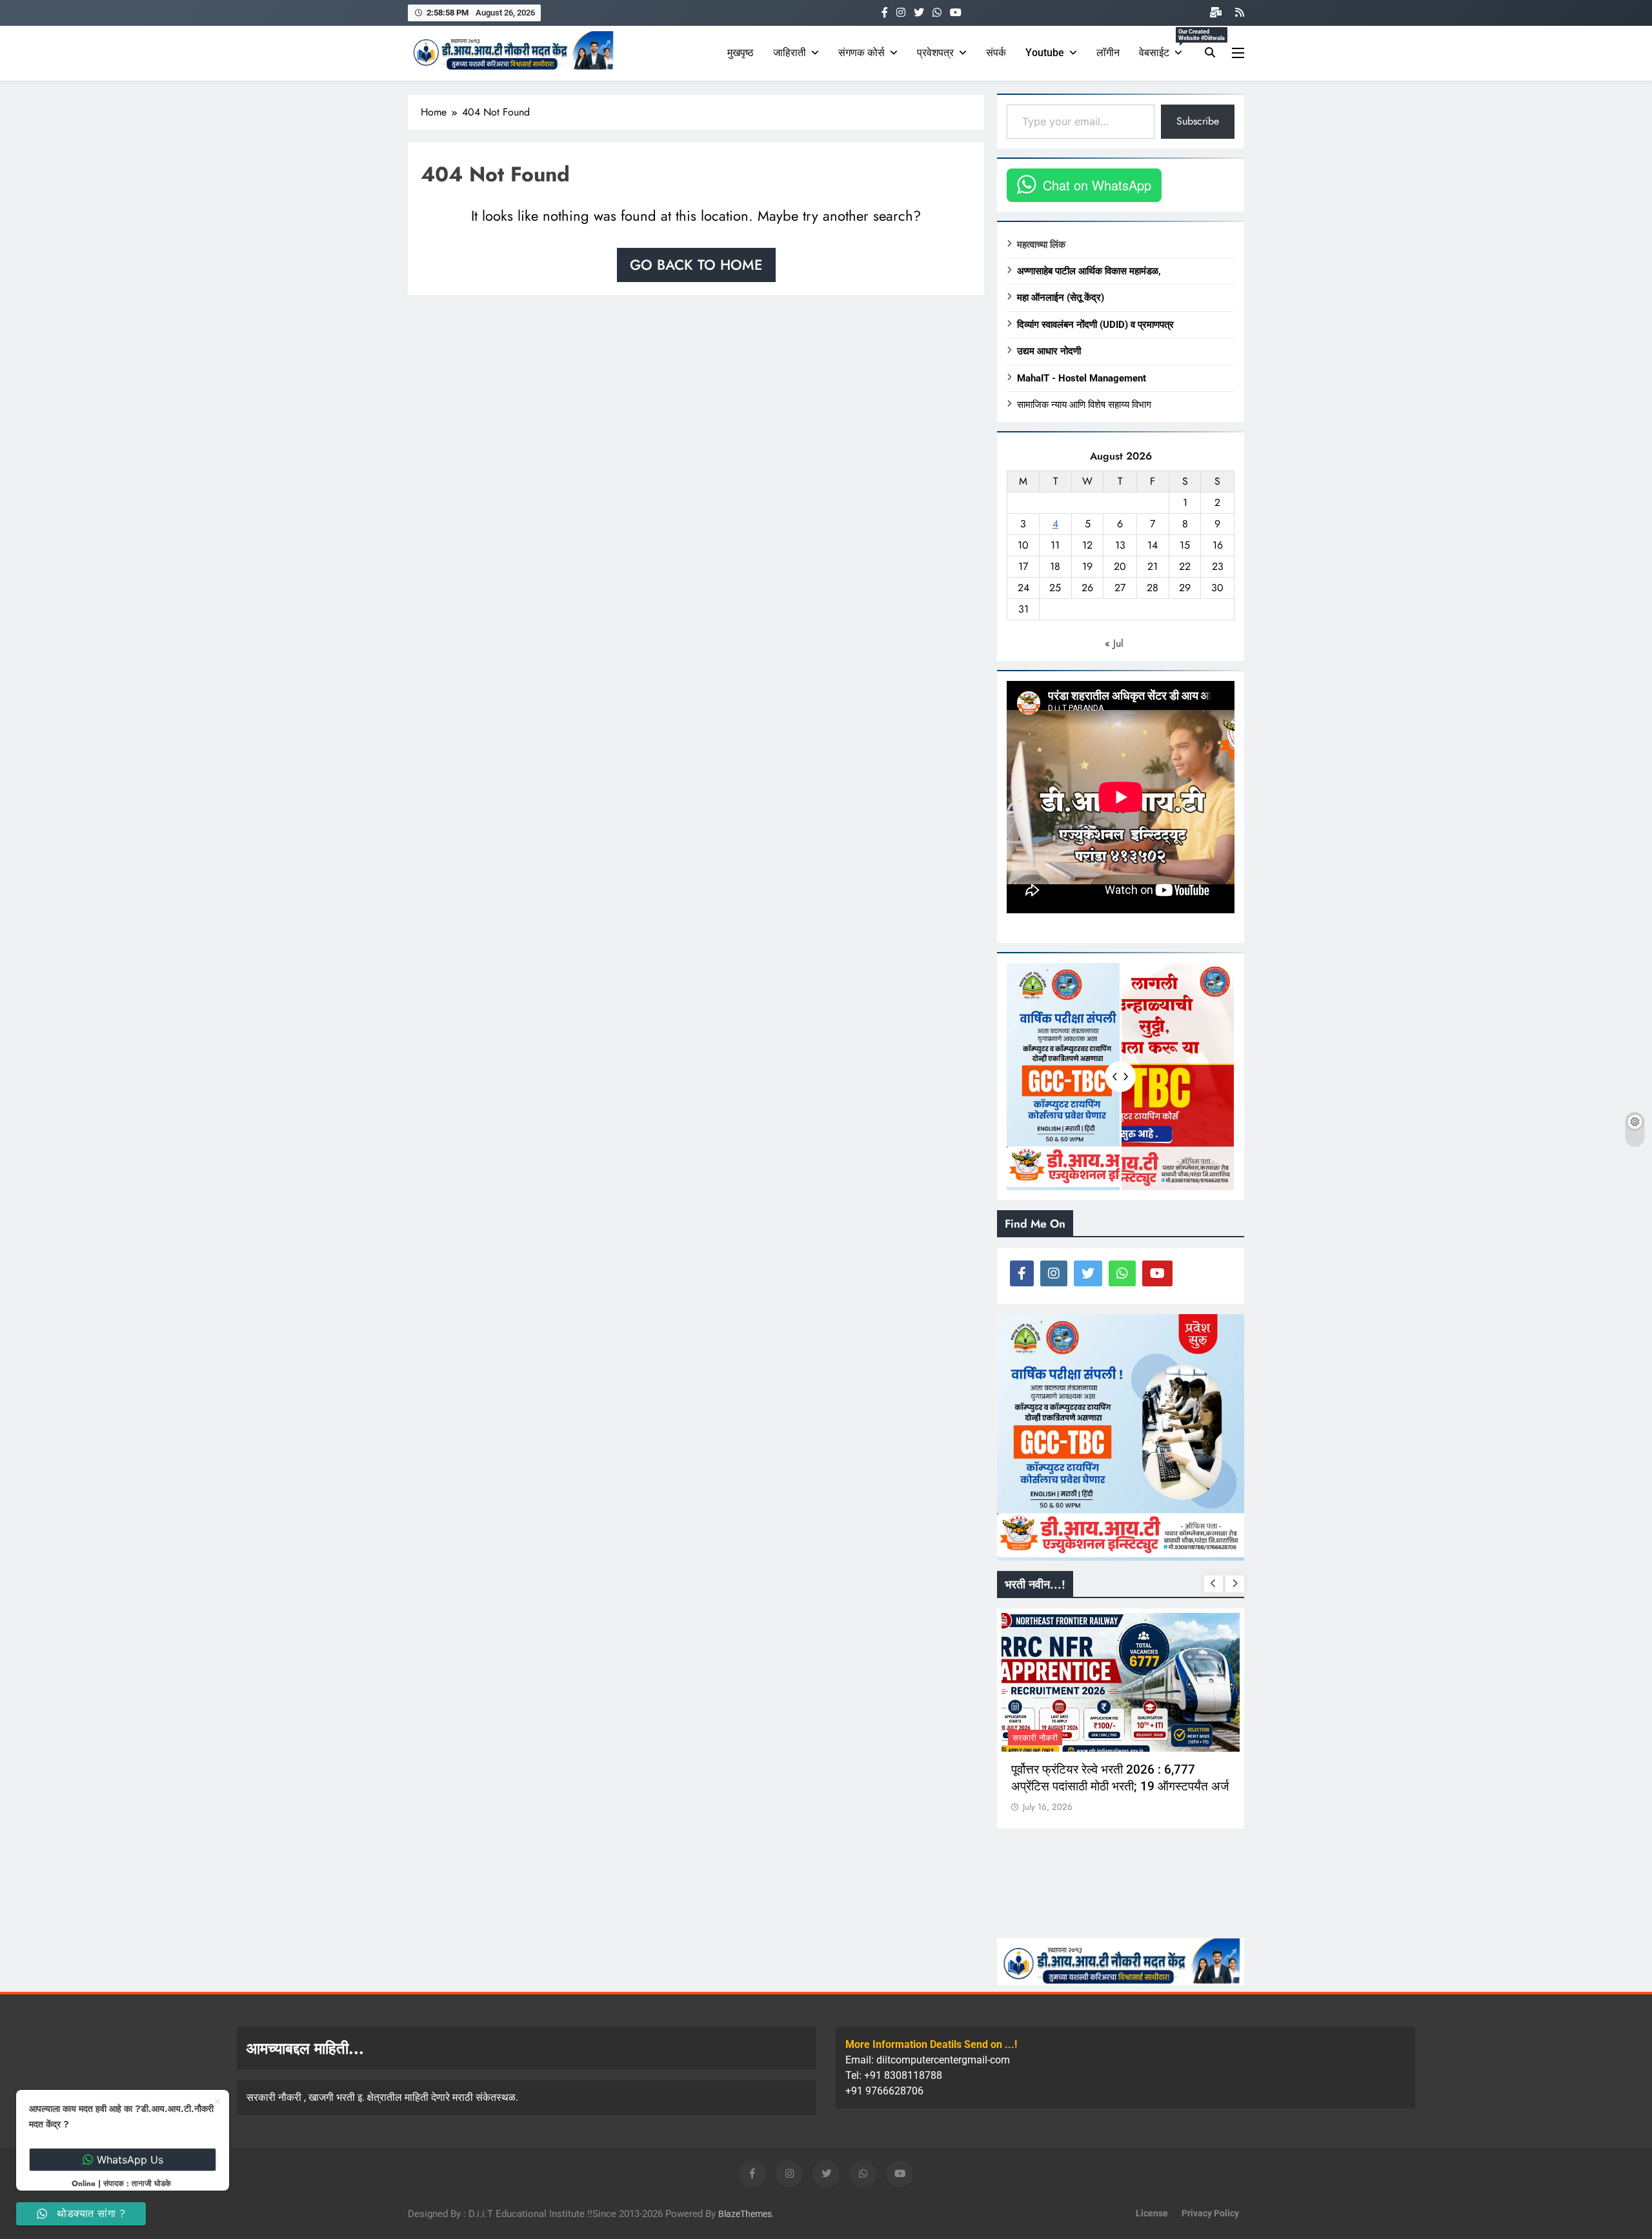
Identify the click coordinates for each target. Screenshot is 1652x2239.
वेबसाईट (1165, 47)
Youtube (1045, 53)
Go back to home (696, 265)
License (1152, 2214)
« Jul (1114, 643)
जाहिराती (790, 53)
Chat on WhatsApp (1097, 185)
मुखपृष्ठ (740, 53)
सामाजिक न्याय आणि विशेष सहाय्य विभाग (1084, 405)
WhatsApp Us (130, 2160)
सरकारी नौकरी (1035, 1738)
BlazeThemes (745, 2214)
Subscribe (1198, 121)
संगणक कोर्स (861, 53)
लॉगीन (1108, 53)
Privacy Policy (1210, 2214)
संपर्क (996, 53)
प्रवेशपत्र (935, 53)
